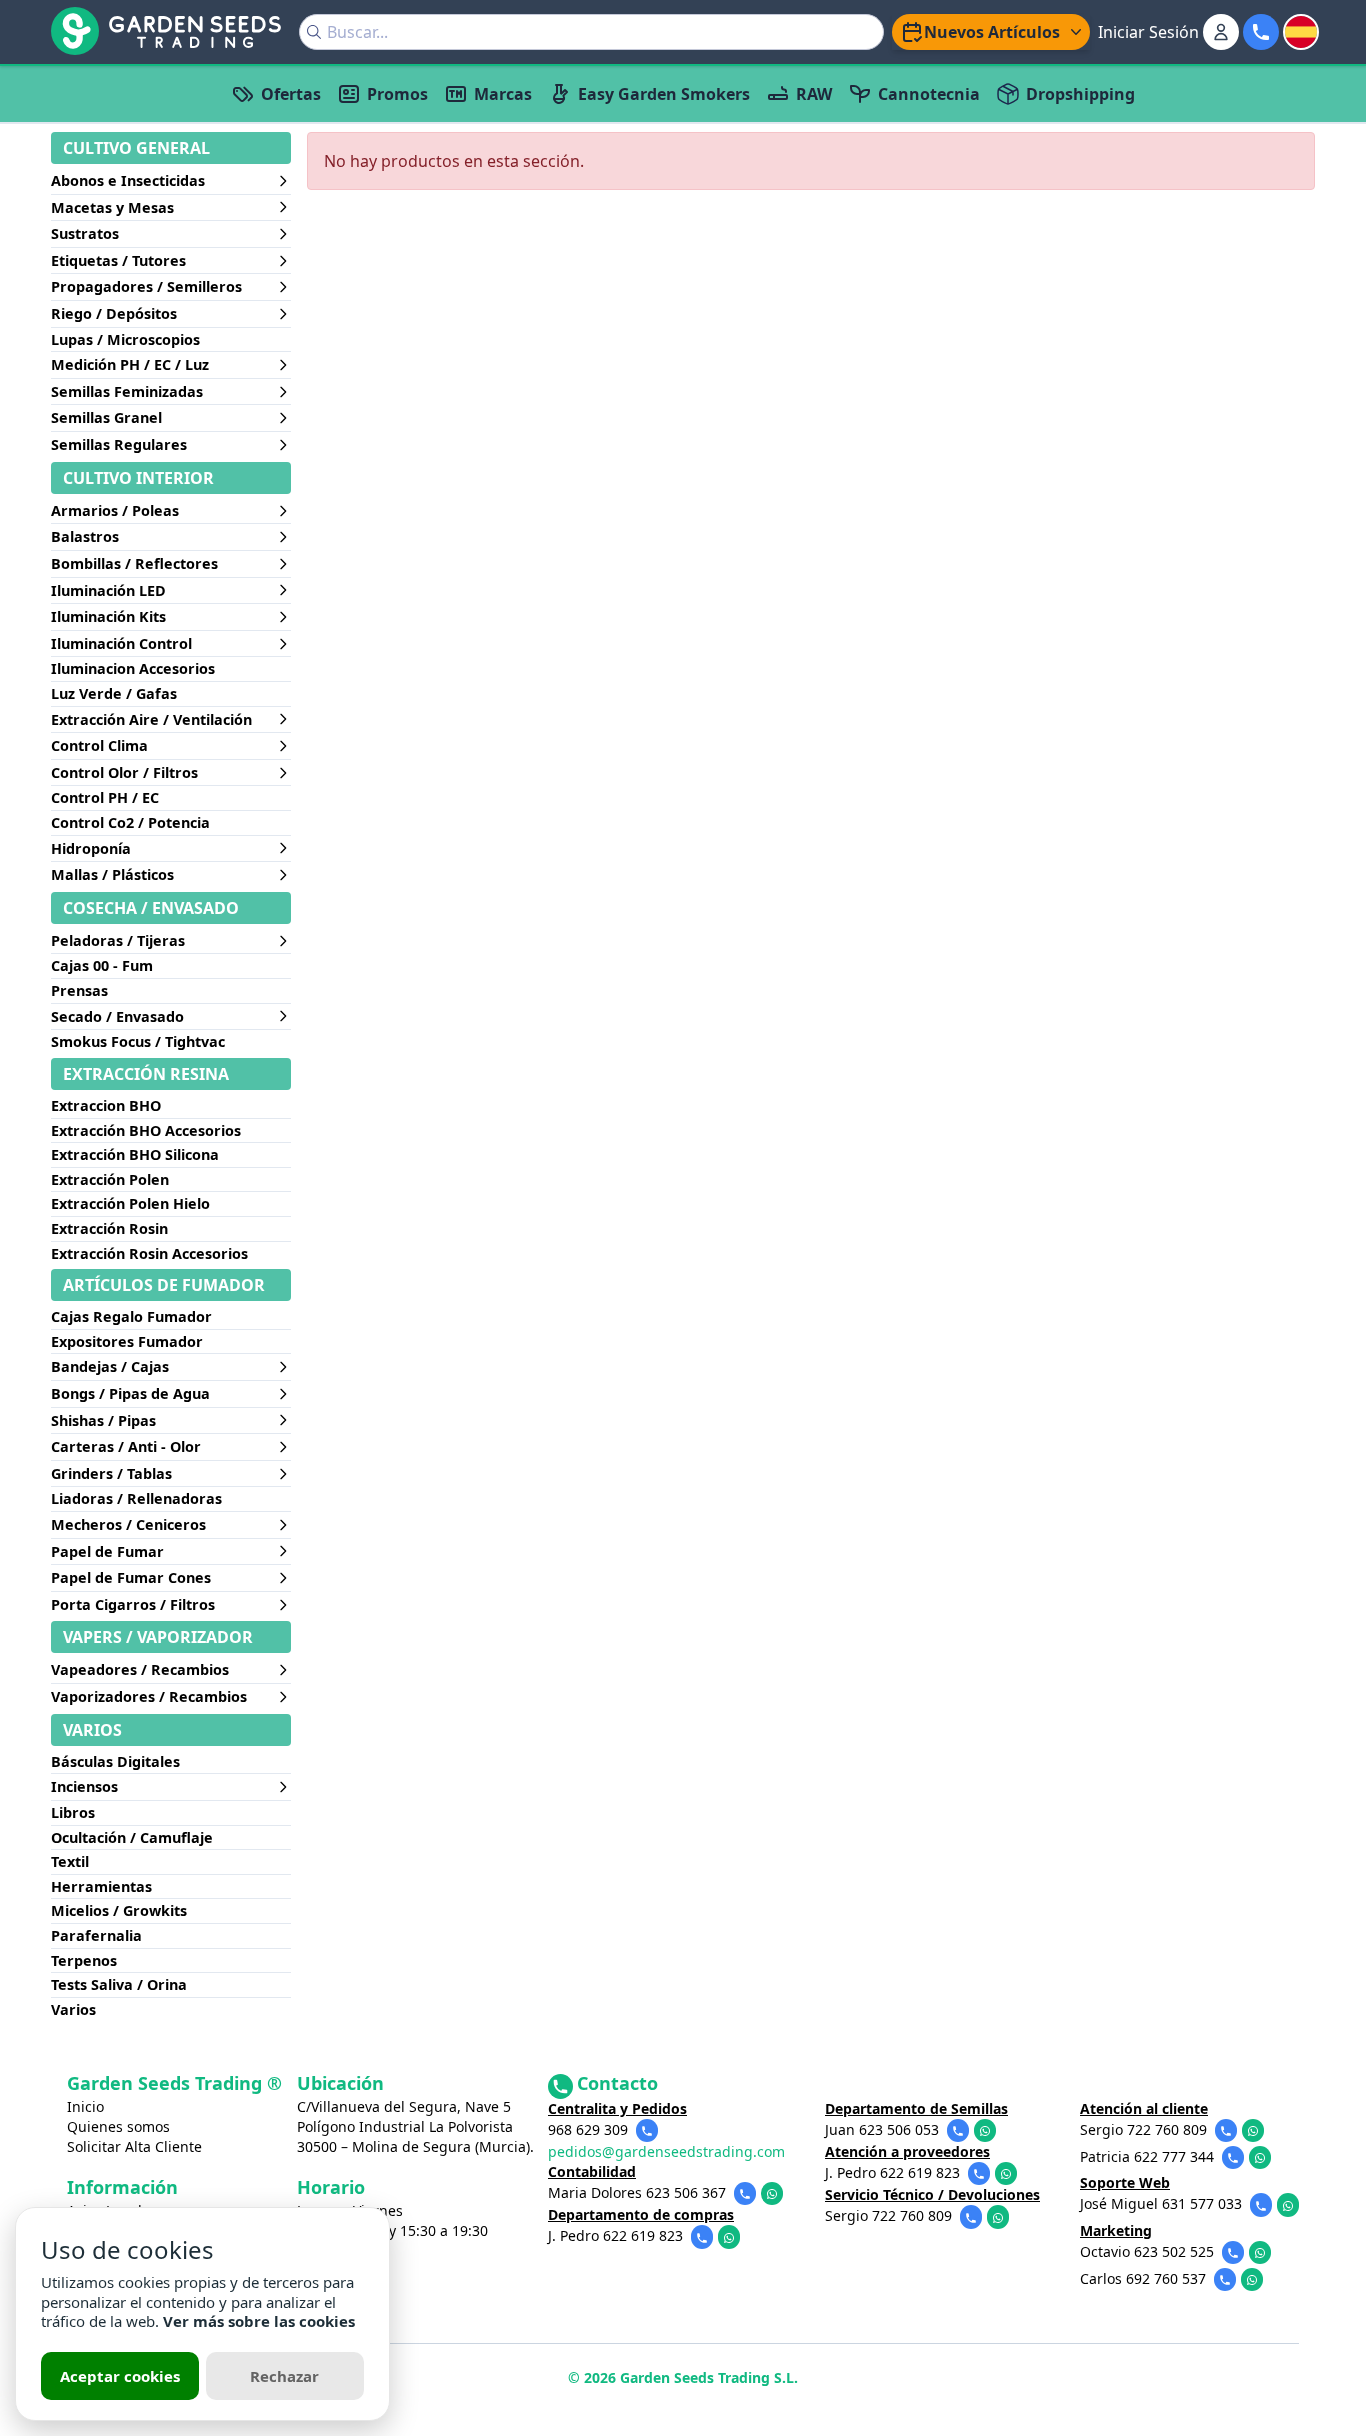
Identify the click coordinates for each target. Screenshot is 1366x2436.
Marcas (503, 94)
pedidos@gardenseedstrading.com (666, 2151)
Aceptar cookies (120, 2376)
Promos (397, 94)
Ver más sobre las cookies (259, 2321)
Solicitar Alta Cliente (134, 2146)
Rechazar (284, 2376)
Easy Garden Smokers (664, 94)
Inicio (85, 2106)
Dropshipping (1080, 94)
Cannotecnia (929, 94)
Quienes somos (118, 2126)
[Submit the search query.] (314, 32)
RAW (814, 94)
